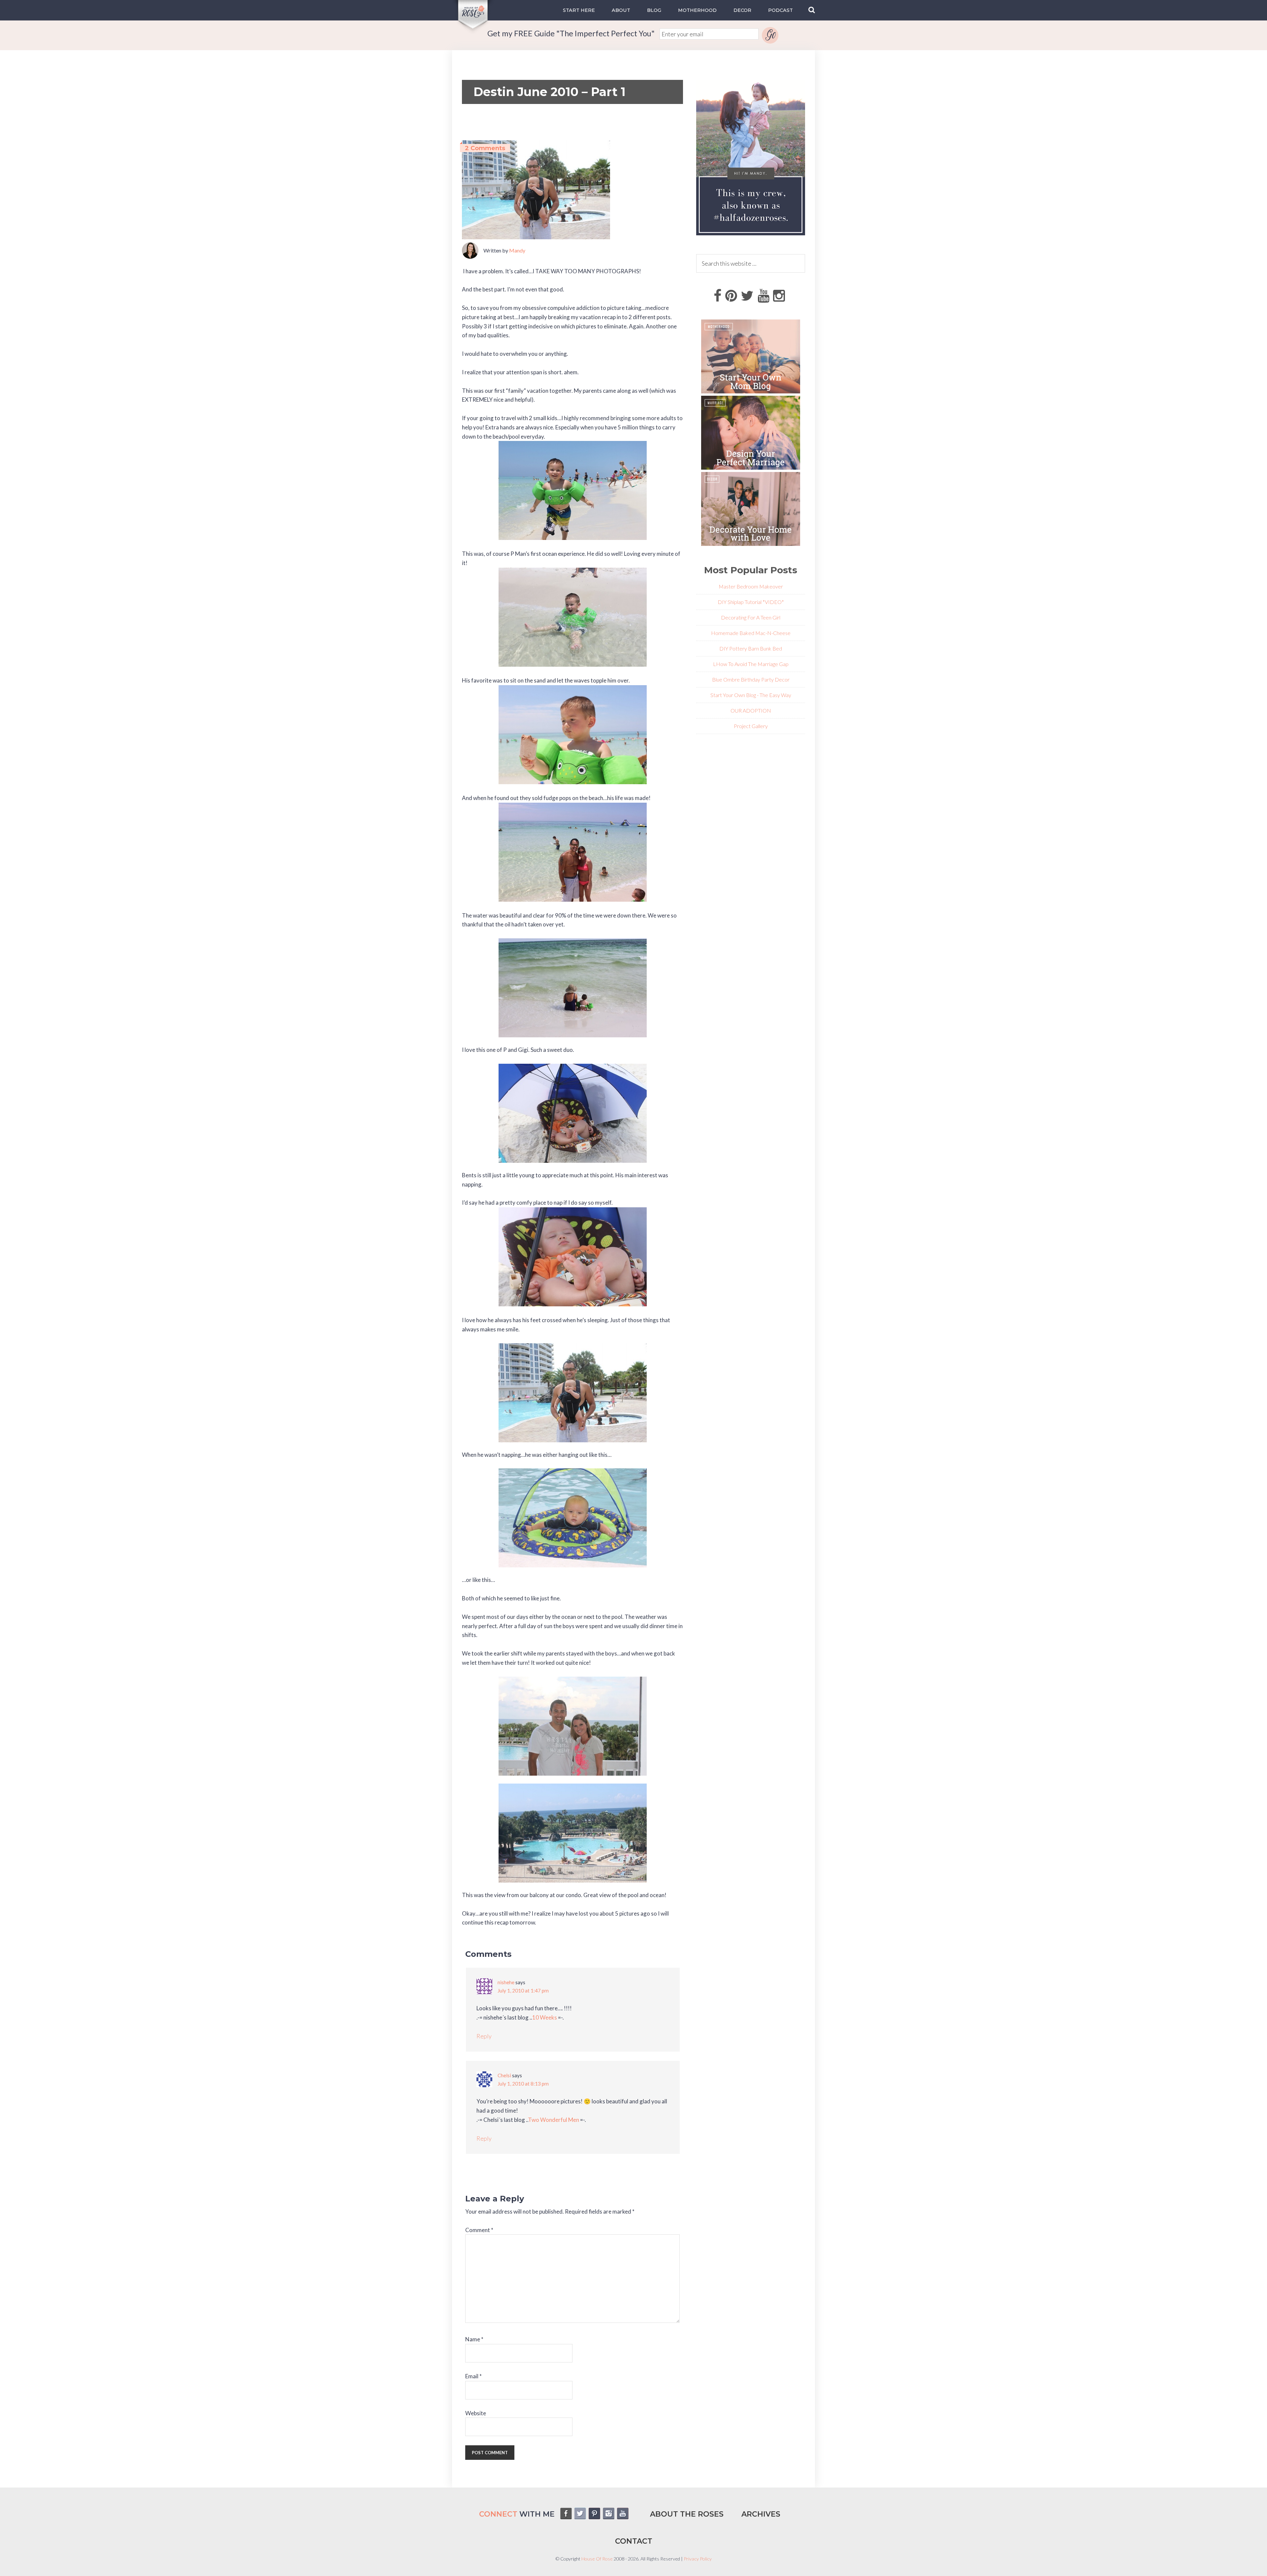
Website (476, 2413)
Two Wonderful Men (553, 2120)
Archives (761, 2514)
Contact (634, 2541)
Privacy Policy (698, 2559)
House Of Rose (597, 2559)
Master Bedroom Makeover (751, 586)
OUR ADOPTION (751, 710)
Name (474, 2339)
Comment (479, 2230)
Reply (484, 2036)
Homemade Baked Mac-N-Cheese (751, 633)
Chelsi (504, 2075)
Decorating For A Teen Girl (751, 617)
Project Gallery (751, 726)
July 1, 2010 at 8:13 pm (523, 2084)
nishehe (506, 1982)
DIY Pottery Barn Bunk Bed (751, 648)
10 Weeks (545, 2017)
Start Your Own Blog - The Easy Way (751, 695)
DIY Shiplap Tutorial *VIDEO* (751, 602)
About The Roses (687, 2514)
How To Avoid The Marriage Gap (752, 664)
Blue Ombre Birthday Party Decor (751, 679)
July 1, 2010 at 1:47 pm (523, 1991)
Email (473, 2376)
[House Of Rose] (473, 30)
